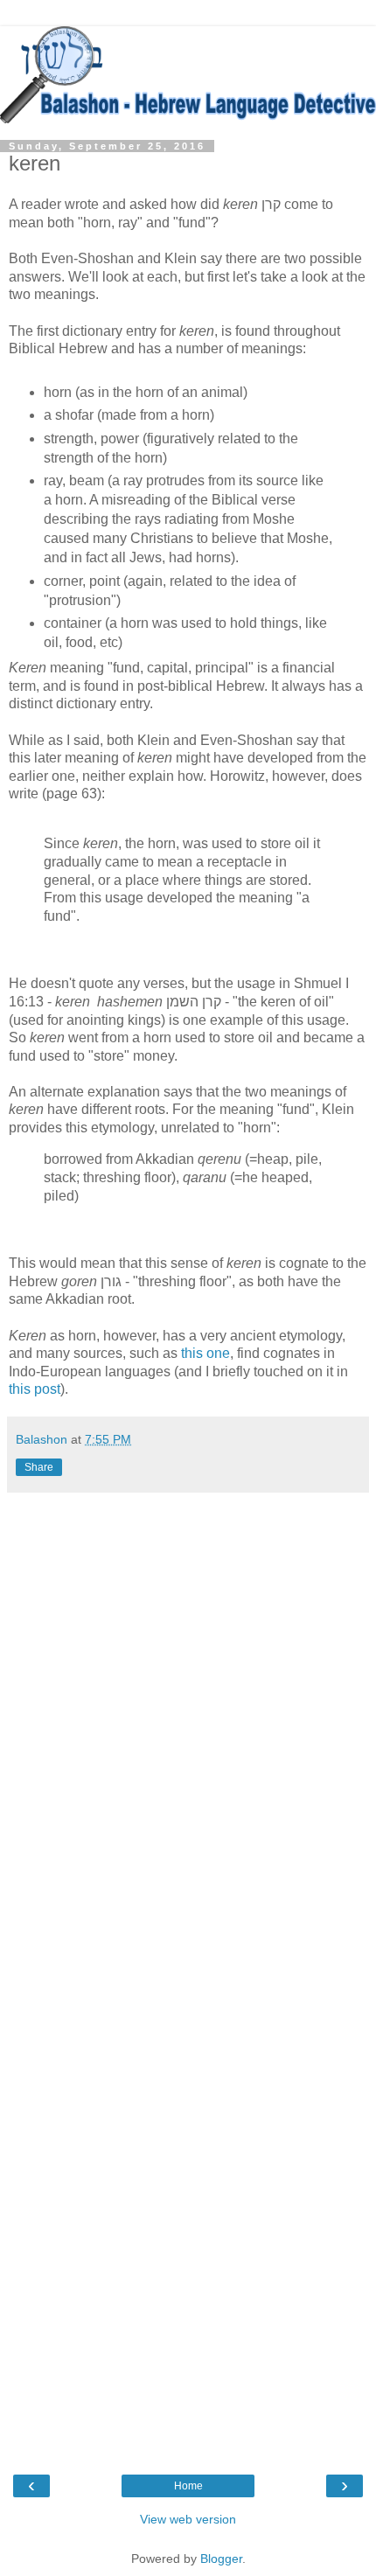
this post (35, 1389)
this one (205, 1353)
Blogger (221, 2559)
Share (39, 1467)
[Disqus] (188, 1737)
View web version (188, 2519)
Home (188, 2486)
